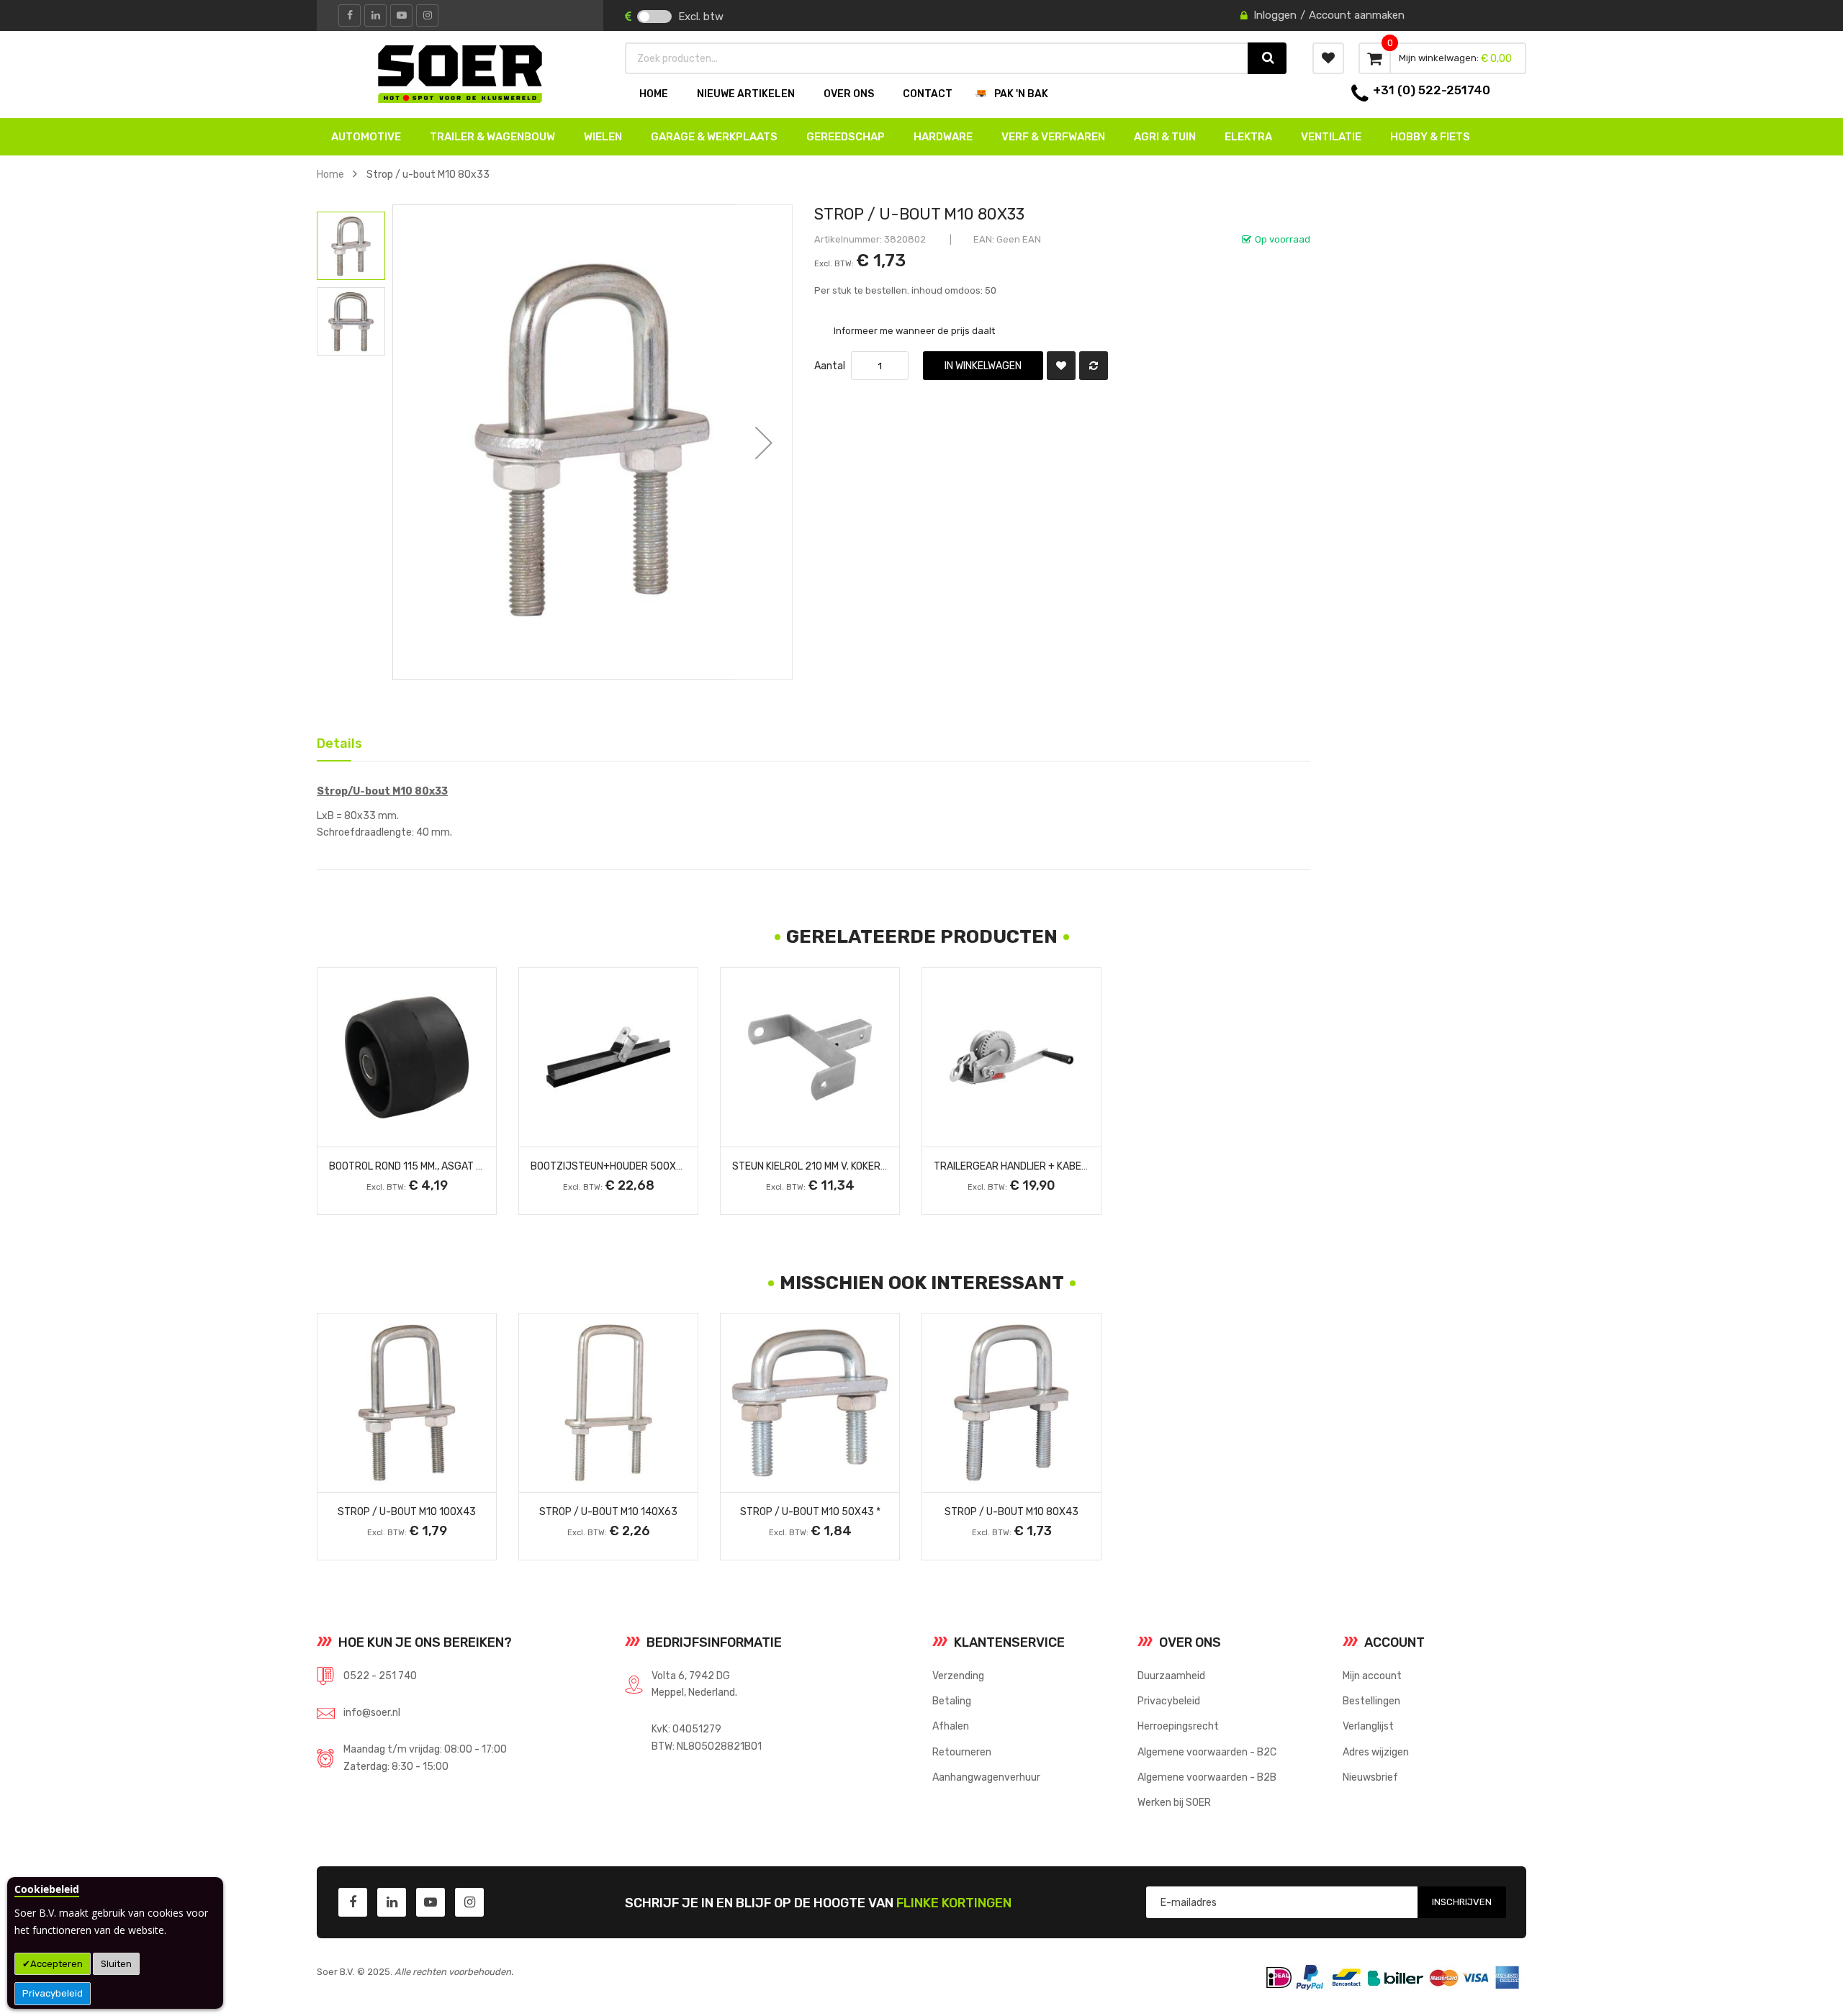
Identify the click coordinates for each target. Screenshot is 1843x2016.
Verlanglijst (1368, 1726)
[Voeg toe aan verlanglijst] (1061, 366)
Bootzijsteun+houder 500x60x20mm (627, 1166)
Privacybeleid (53, 1993)
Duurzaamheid (1171, 1676)
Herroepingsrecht (1178, 1726)
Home (330, 174)
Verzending (958, 1676)
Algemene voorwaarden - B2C (1207, 1752)
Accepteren (57, 1964)
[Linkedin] (375, 15)
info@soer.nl (372, 1712)
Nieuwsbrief (1370, 1777)
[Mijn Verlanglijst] (1328, 58)
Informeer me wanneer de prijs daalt (914, 330)
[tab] (334, 742)
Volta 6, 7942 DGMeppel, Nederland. (694, 1684)
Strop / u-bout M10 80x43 (1011, 1511)
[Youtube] (401, 15)
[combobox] (937, 58)
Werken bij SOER (1174, 1802)
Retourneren (962, 1752)
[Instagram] (427, 15)
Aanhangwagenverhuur (986, 1777)
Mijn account (1372, 1676)
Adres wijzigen (1376, 1752)
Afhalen (951, 1726)
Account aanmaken (1357, 15)
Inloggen (1275, 15)
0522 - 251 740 (380, 1676)
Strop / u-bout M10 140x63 (608, 1511)
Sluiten (116, 1964)
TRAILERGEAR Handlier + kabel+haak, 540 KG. (1046, 1166)
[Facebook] (350, 15)
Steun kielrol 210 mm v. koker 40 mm (822, 1166)
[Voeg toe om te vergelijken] (1094, 366)
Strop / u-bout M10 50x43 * (810, 1511)
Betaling (952, 1701)
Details (334, 741)
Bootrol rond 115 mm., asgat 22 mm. (418, 1166)
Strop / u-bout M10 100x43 (407, 1511)
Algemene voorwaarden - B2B (1207, 1777)
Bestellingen (1371, 1701)
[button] (764, 442)
